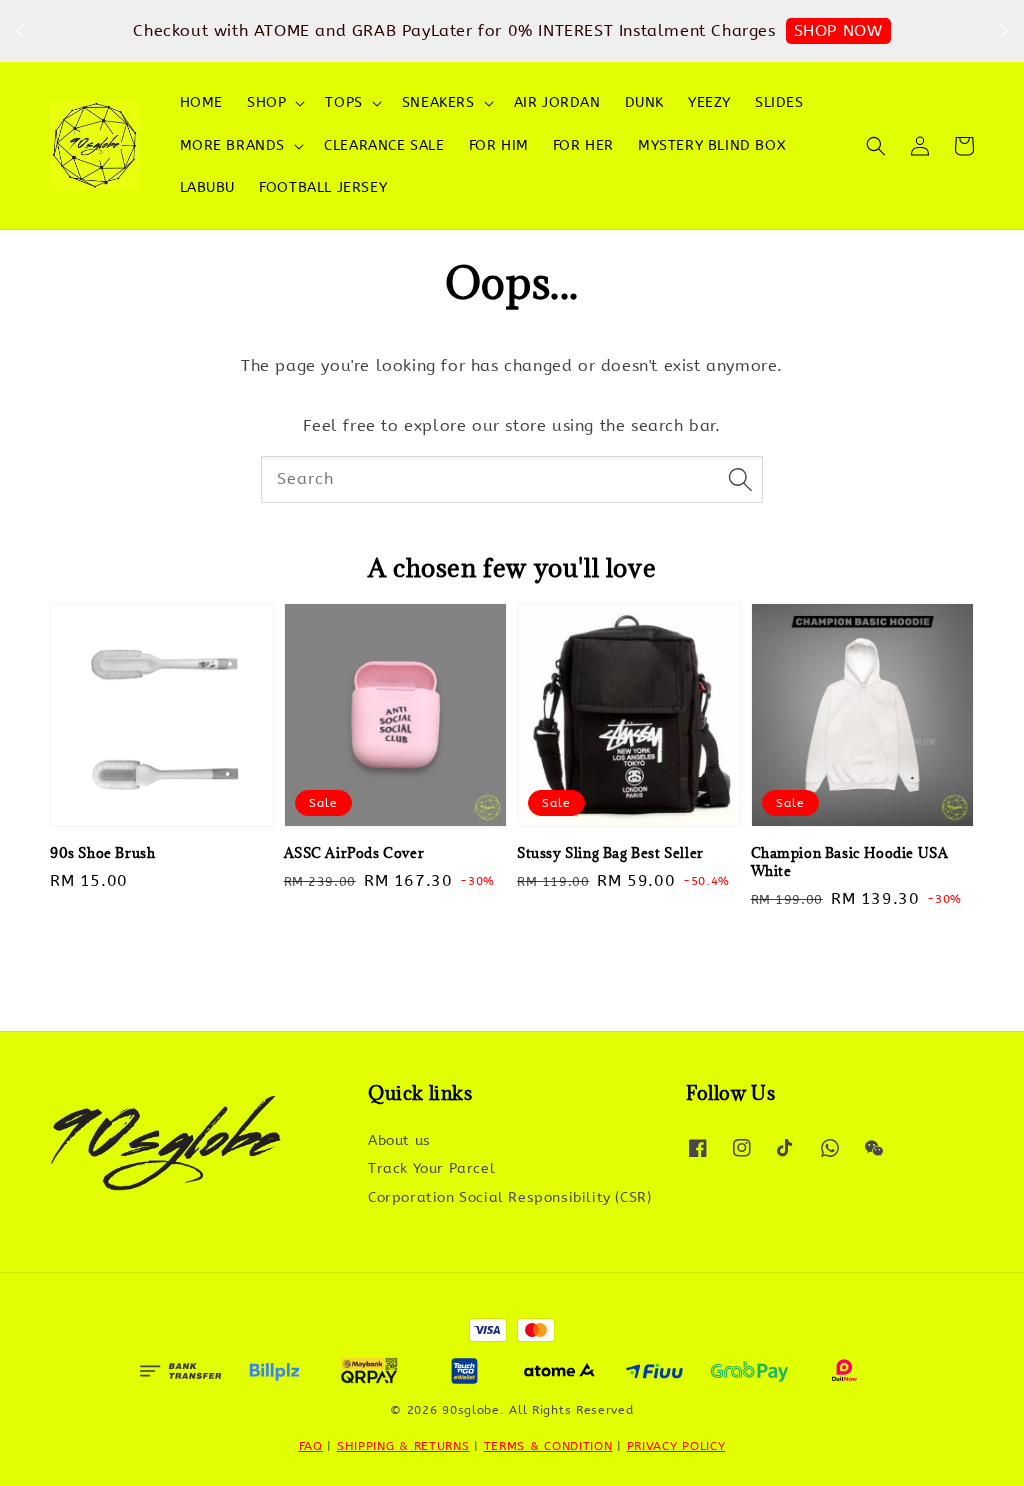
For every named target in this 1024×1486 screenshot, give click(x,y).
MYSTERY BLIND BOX (712, 145)
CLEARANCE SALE (384, 145)
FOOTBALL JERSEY (323, 187)
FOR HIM (499, 145)
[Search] (740, 479)
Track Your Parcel (431, 1168)
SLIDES (779, 102)
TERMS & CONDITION (548, 1446)
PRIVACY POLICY (676, 1446)
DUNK (644, 102)
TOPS (343, 102)
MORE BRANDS (233, 145)
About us (399, 1140)
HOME (201, 102)
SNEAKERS (438, 102)
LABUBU (208, 187)
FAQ (311, 1446)
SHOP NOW (838, 30)
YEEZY (709, 102)
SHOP (266, 102)
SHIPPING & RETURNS (403, 1446)
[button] (876, 146)
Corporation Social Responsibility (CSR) (509, 1197)
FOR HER (583, 145)
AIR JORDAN (557, 102)
